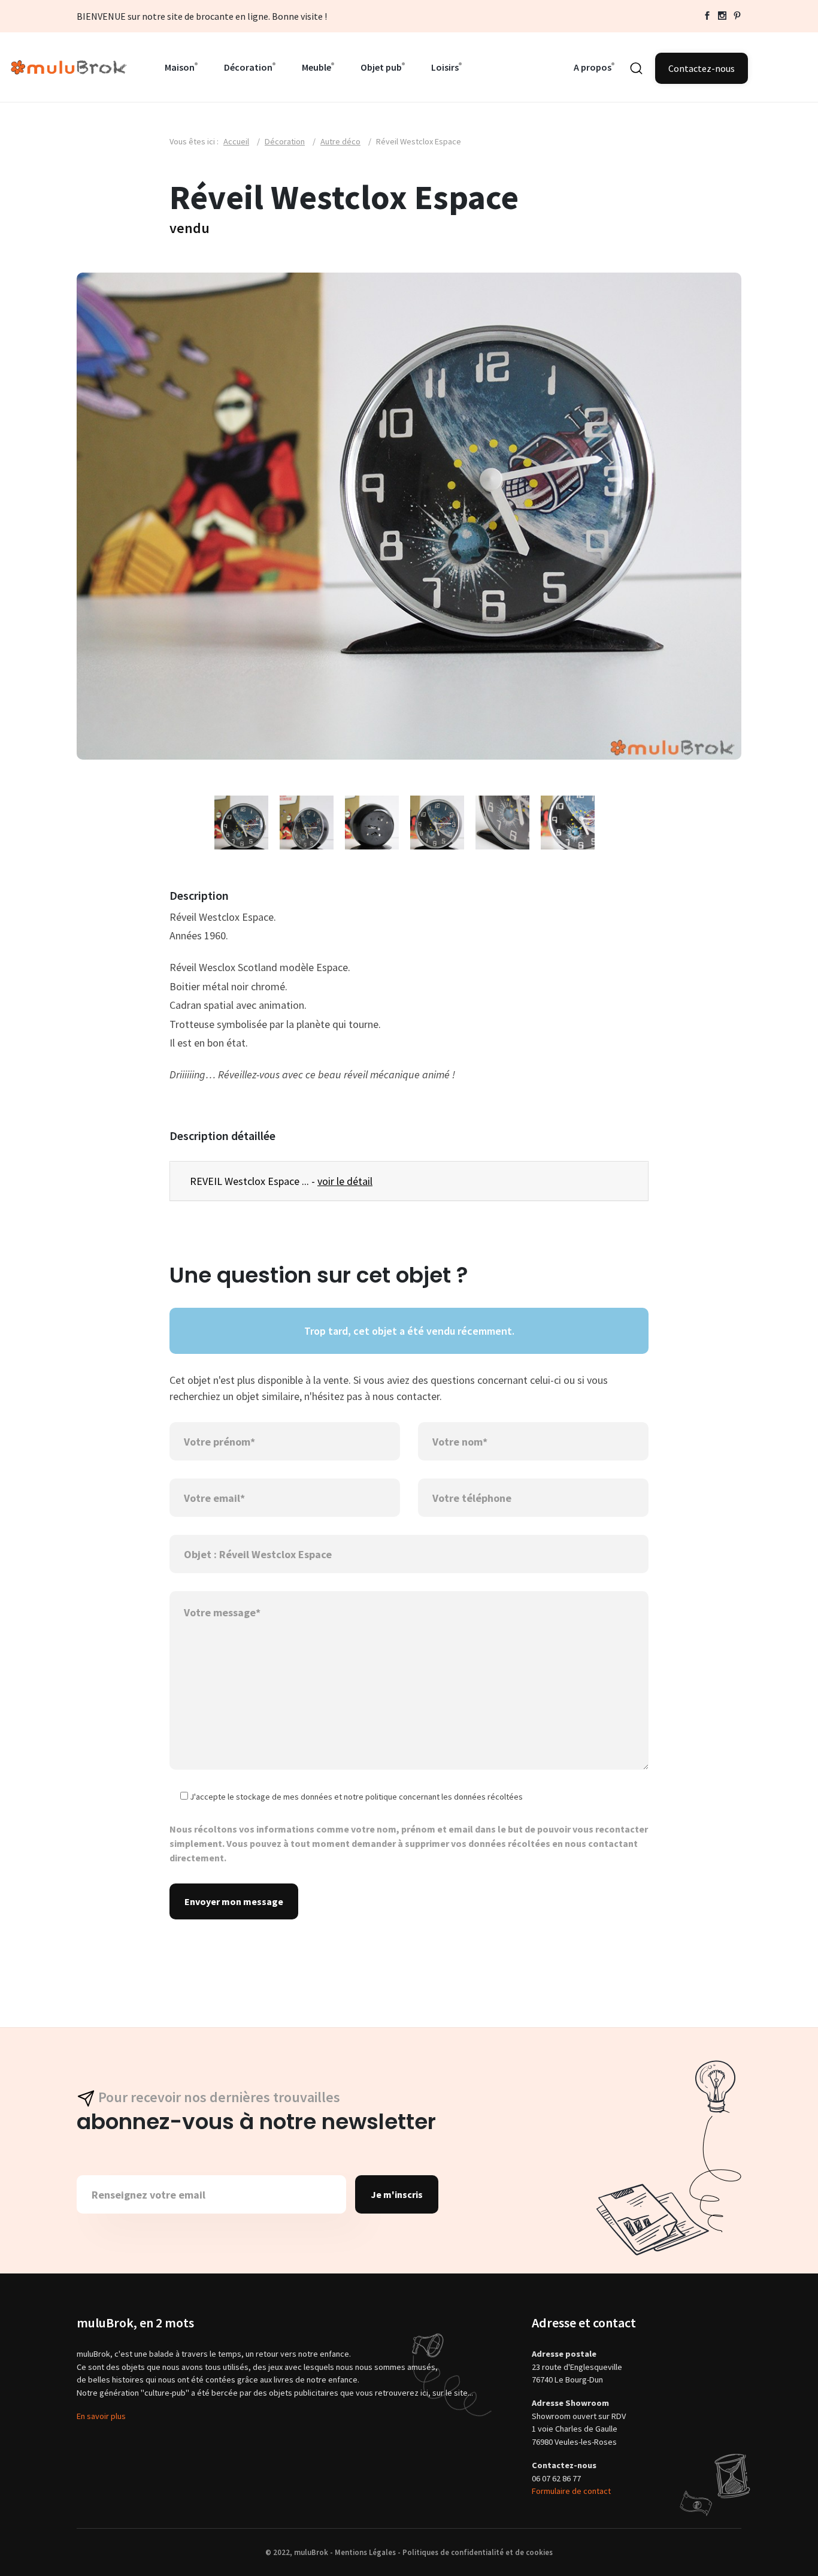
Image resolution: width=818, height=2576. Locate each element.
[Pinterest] (737, 16)
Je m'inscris (397, 2194)
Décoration (248, 67)
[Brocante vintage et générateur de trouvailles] (69, 66)
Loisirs (445, 67)
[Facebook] (707, 16)
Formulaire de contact (571, 2491)
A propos (593, 67)
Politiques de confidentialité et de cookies (478, 2552)
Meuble (316, 67)
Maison (180, 67)
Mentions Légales (365, 2552)
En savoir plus (101, 2416)
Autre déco (340, 141)
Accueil (236, 141)
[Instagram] (722, 16)
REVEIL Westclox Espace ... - (281, 1181)
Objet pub (381, 67)
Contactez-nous (702, 68)
